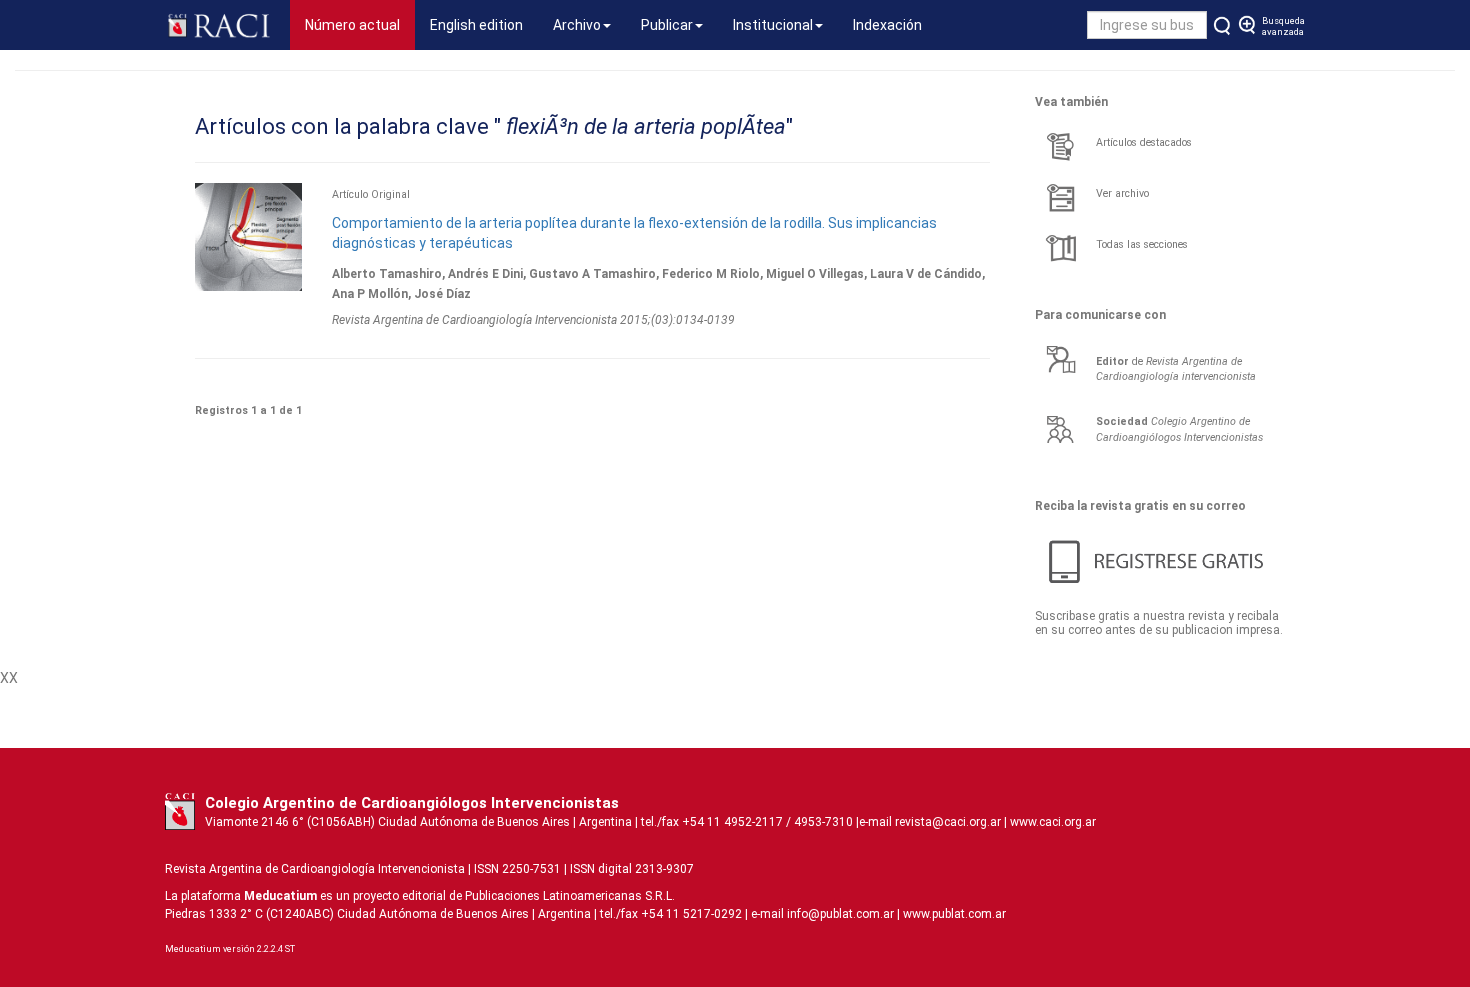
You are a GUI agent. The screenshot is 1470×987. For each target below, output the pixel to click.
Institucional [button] (773, 25)
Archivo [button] (577, 25)
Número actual (360, 24)
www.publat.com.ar (953, 914)
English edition (476, 25)
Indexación (887, 25)
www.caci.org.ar (1053, 822)
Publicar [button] (667, 25)
